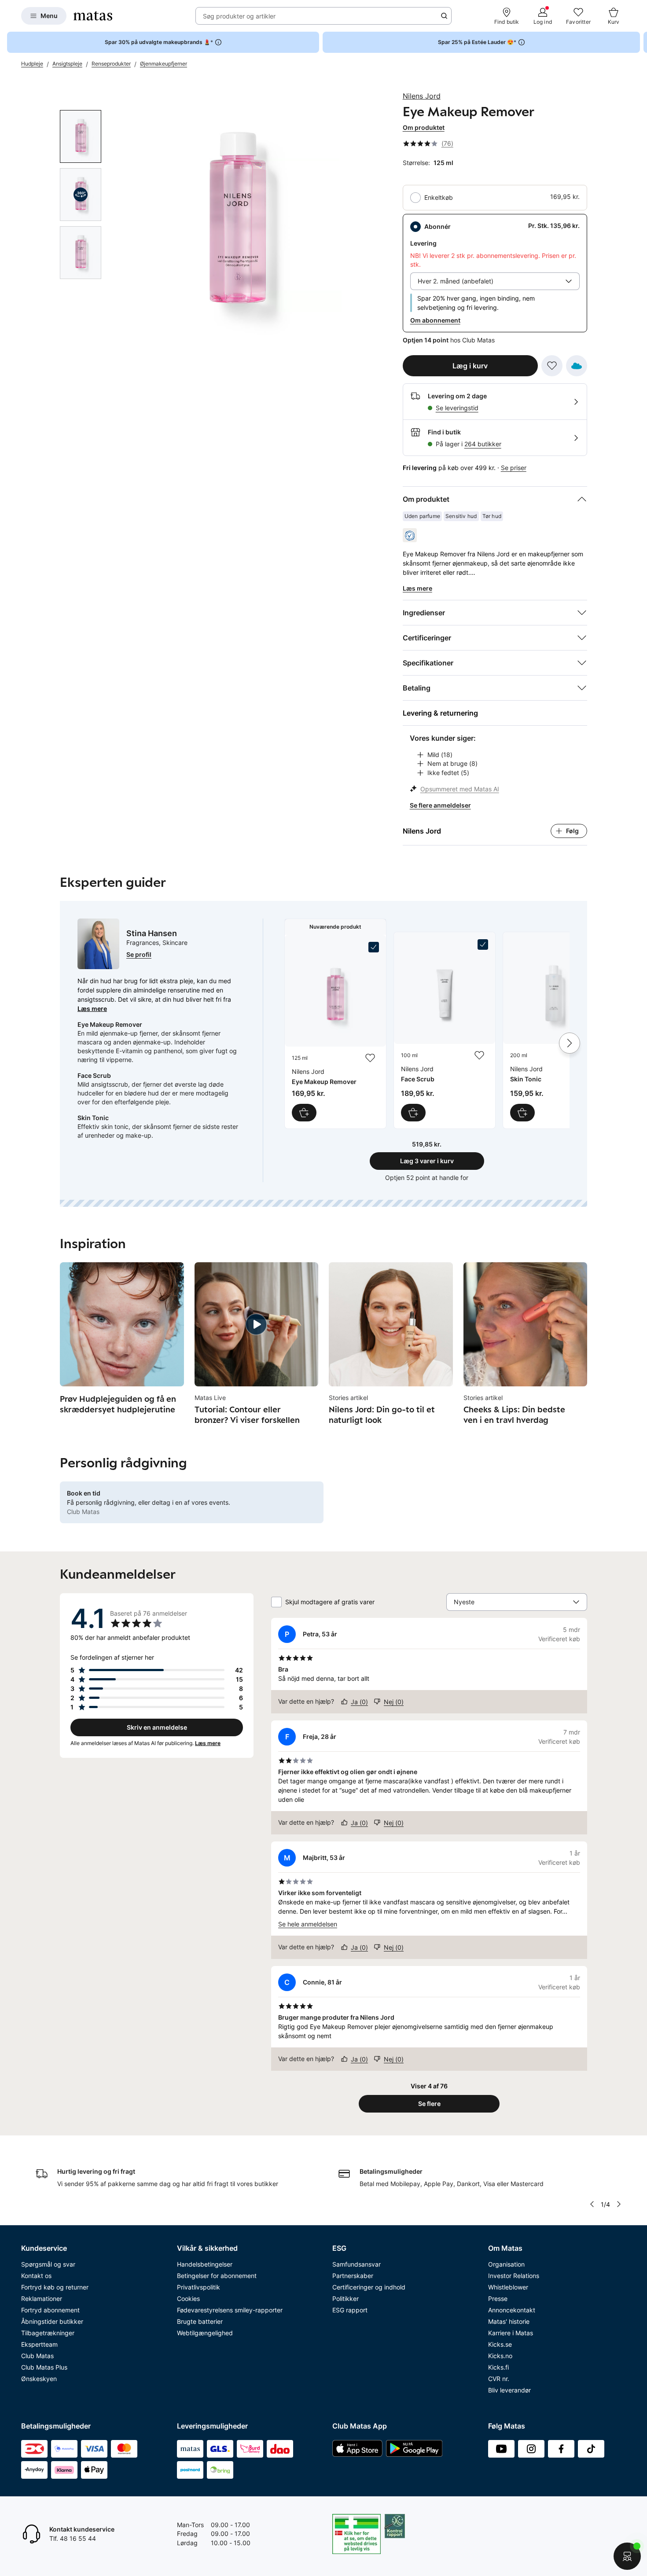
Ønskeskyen (39, 2379)
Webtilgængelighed (205, 2333)
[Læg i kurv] (304, 1113)
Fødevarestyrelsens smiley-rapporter (230, 2310)
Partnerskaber (353, 2276)
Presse (498, 2299)
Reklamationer (42, 2299)
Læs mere (92, 1009)
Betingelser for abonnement (217, 2276)
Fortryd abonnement (50, 2310)
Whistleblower (508, 2287)
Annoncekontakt (512, 2310)
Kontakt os (36, 2276)
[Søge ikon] (444, 16)
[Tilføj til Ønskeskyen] (577, 366)
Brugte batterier (200, 2321)
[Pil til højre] (640, 42)
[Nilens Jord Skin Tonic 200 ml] (554, 1030)
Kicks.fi (498, 2367)
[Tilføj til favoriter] (552, 366)
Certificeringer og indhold (369, 2287)
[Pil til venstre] (592, 2204)
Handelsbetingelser (205, 2264)
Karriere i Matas (511, 2333)
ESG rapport (350, 2310)
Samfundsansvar (357, 2264)
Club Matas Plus (44, 2367)
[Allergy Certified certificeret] (410, 535)
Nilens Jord (422, 96)
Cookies (188, 2299)
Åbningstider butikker (52, 2321)
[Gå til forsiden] (93, 16)
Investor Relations (514, 2276)
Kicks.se (500, 2344)
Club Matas (37, 2356)
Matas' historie (509, 2321)
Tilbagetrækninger (48, 2333)
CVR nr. (499, 2379)
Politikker (346, 2299)
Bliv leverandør (509, 2390)
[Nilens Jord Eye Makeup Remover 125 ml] (335, 1032)
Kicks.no (500, 2356)
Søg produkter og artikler (239, 16)
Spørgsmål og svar (48, 2264)
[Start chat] (627, 2556)
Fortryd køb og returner (55, 2287)
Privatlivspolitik (199, 2287)
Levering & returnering (440, 713)
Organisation (506, 2264)
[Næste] (570, 1043)
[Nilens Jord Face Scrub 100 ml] (445, 1030)
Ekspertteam (39, 2344)
